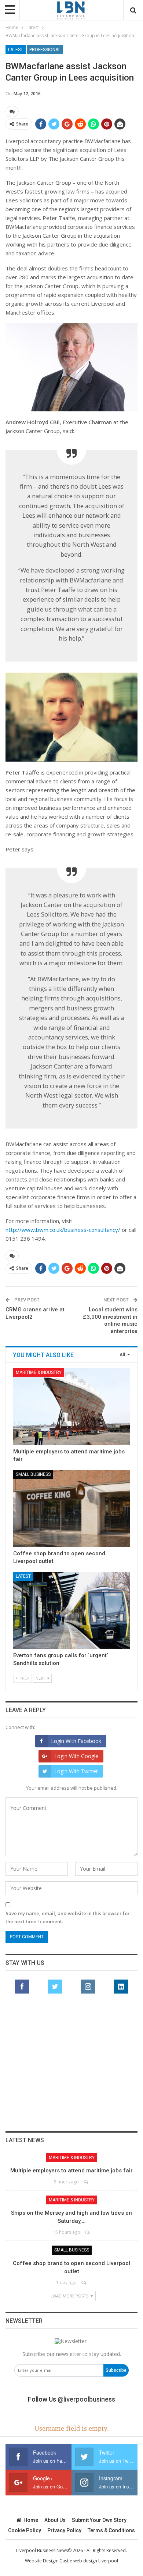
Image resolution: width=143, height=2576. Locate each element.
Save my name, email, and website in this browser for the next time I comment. (68, 1917)
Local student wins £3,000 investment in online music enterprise (110, 1320)
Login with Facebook (76, 1741)
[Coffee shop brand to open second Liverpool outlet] (71, 1509)
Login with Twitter (76, 1771)
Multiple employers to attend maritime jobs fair (71, 2171)
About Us (55, 2520)
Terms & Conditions (111, 2530)
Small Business (33, 1474)
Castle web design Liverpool (89, 2561)
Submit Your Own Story (99, 2520)
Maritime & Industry (39, 1372)
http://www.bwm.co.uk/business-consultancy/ (63, 1230)
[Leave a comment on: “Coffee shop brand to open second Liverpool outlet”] (84, 2283)
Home (31, 2520)
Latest (16, 50)
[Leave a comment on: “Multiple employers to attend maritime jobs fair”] (86, 2182)
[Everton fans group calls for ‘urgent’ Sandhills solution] (71, 1611)
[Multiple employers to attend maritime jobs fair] (71, 1407)
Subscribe (116, 2370)
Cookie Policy (25, 2530)
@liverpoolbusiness (86, 2399)
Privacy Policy (64, 2530)
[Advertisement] (71, 2066)
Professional (45, 50)
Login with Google (76, 1756)
